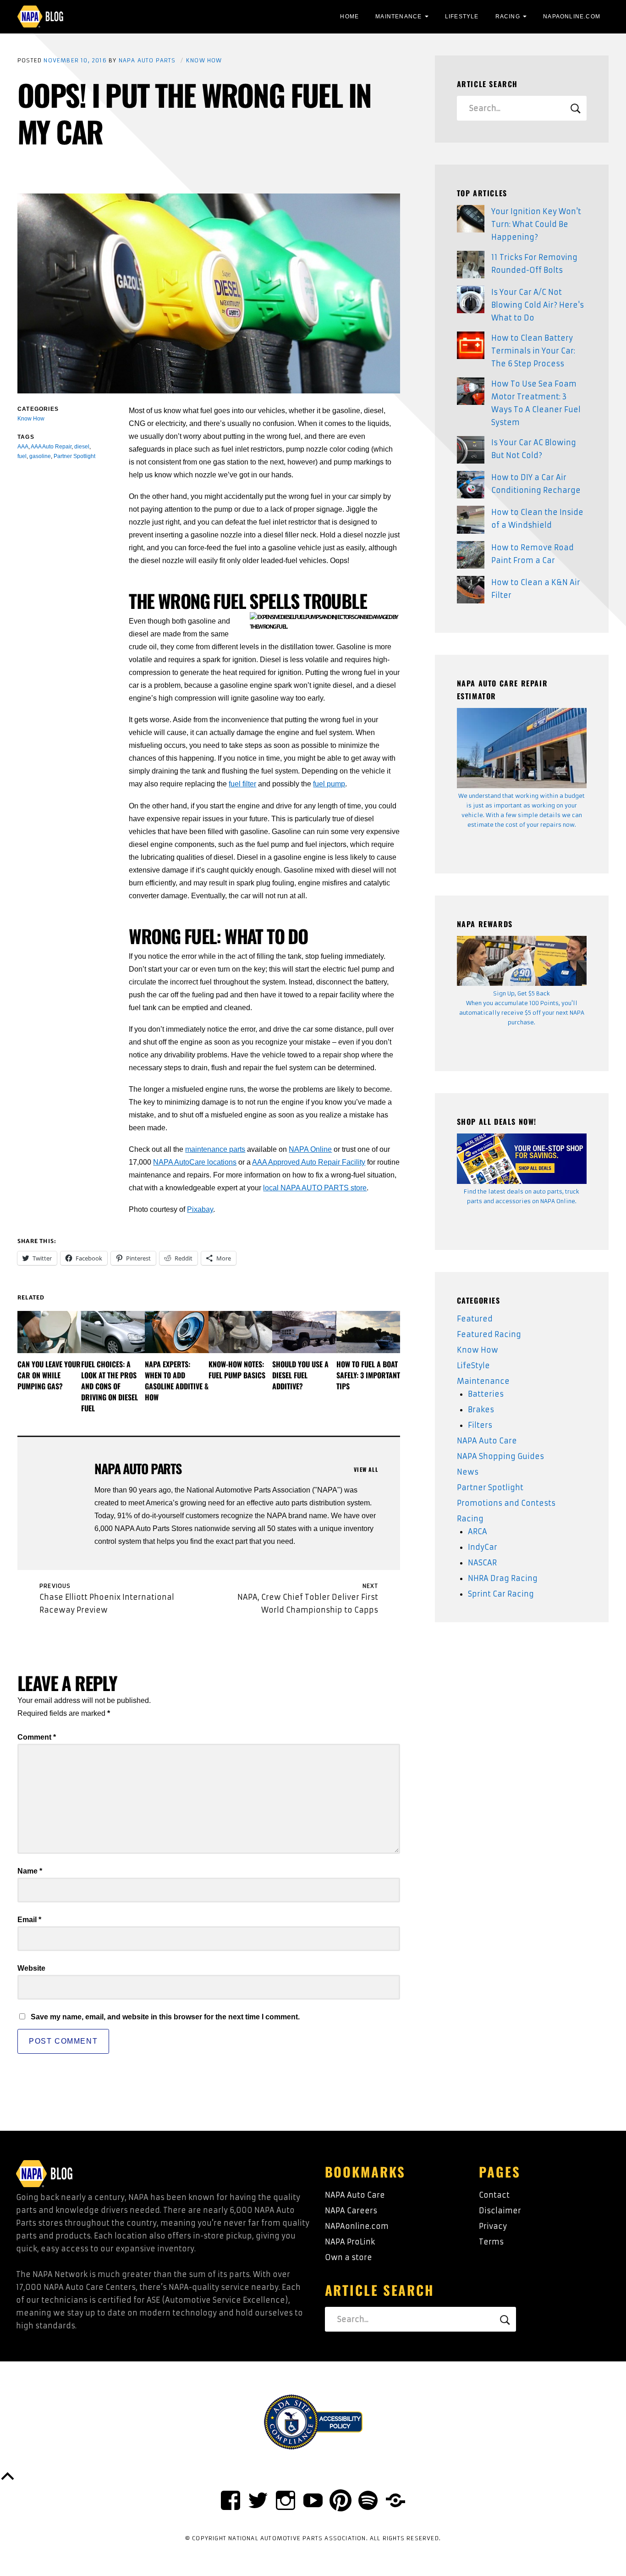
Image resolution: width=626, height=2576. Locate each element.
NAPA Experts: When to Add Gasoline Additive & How (177, 1381)
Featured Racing (489, 1334)
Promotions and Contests (506, 1503)
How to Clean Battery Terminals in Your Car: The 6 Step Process (533, 351)
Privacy (493, 2226)
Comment (37, 1737)
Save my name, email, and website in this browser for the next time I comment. (165, 2017)
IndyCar (483, 1547)
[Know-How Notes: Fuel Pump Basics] (240, 1332)
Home (349, 17)
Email (29, 1920)
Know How (204, 60)
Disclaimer (500, 2211)
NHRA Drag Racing (503, 1578)
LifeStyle (462, 17)
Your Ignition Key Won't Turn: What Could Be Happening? (536, 224)
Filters (480, 1425)
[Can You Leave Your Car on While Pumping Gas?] (49, 1332)
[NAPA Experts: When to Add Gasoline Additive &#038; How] (177, 1332)
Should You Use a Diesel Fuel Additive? (300, 1375)
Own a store (349, 2257)
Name (30, 1871)
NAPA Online (310, 1149)
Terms (491, 2242)
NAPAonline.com (357, 2226)
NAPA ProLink (350, 2242)
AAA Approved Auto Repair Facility (309, 1162)
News (468, 1472)
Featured (475, 1319)
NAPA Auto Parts (147, 60)
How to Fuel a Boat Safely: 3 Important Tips (368, 1375)
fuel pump (329, 784)
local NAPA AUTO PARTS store (315, 1188)
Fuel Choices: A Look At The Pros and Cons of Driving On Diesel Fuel (110, 1386)
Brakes (481, 1410)
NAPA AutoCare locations (195, 1162)
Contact (494, 2195)
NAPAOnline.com (572, 17)
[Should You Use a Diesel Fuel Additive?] (304, 1332)
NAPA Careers (351, 2211)
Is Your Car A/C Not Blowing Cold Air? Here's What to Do (538, 305)
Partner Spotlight (490, 1487)
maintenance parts (215, 1149)
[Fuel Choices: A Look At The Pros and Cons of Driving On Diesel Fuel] (113, 1332)
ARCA (478, 1531)
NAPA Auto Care (487, 1441)
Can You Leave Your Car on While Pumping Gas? (49, 1375)
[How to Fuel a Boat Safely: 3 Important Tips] (368, 1332)
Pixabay (200, 1209)
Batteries (486, 1394)
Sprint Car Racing (501, 1594)
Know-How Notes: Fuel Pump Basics (237, 1370)
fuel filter (242, 784)
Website (31, 1968)
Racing (508, 17)
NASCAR (482, 1563)
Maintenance (398, 17)
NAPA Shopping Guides (500, 1456)
